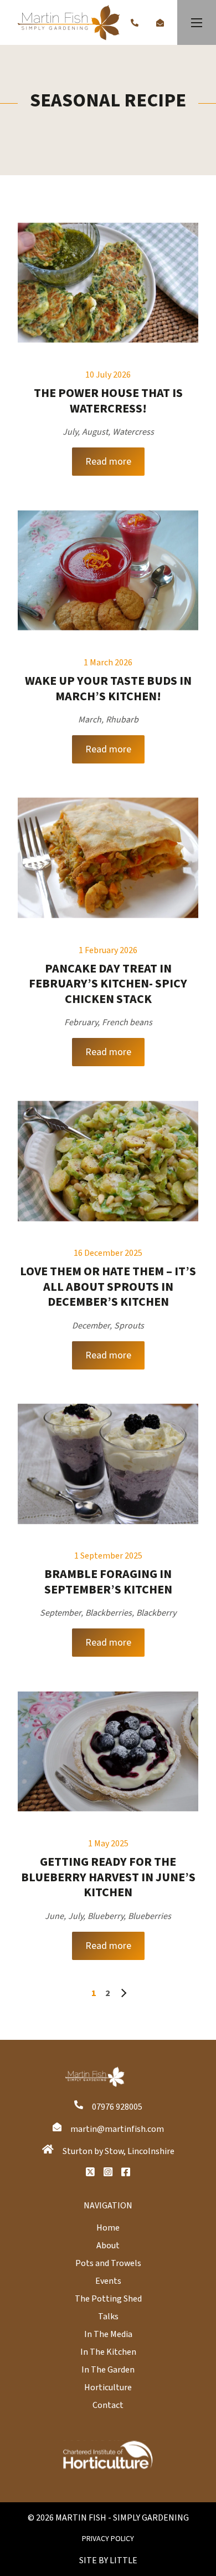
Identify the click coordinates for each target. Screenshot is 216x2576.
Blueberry (106, 1916)
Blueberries (150, 1916)
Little (124, 2560)
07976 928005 (117, 2107)
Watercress (133, 432)
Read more (108, 462)
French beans (127, 1022)
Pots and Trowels (108, 2263)
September (60, 1613)
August (95, 432)
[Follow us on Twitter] (90, 2172)
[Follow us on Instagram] (108, 2172)
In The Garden (108, 2370)
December (91, 1326)
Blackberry (156, 1613)
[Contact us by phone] (135, 23)
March (90, 720)
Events (108, 2281)
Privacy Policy (108, 2539)
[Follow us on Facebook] (126, 2172)
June (54, 1916)
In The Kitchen (108, 2352)
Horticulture (108, 2387)
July (70, 432)
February (81, 1022)
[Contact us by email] (160, 23)
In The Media (108, 2334)
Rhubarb (122, 720)
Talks (108, 2317)
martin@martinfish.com (117, 2129)
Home (108, 2228)
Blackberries (109, 1613)
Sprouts (129, 1326)
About (108, 2246)
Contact (108, 2405)
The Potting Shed (108, 2299)
